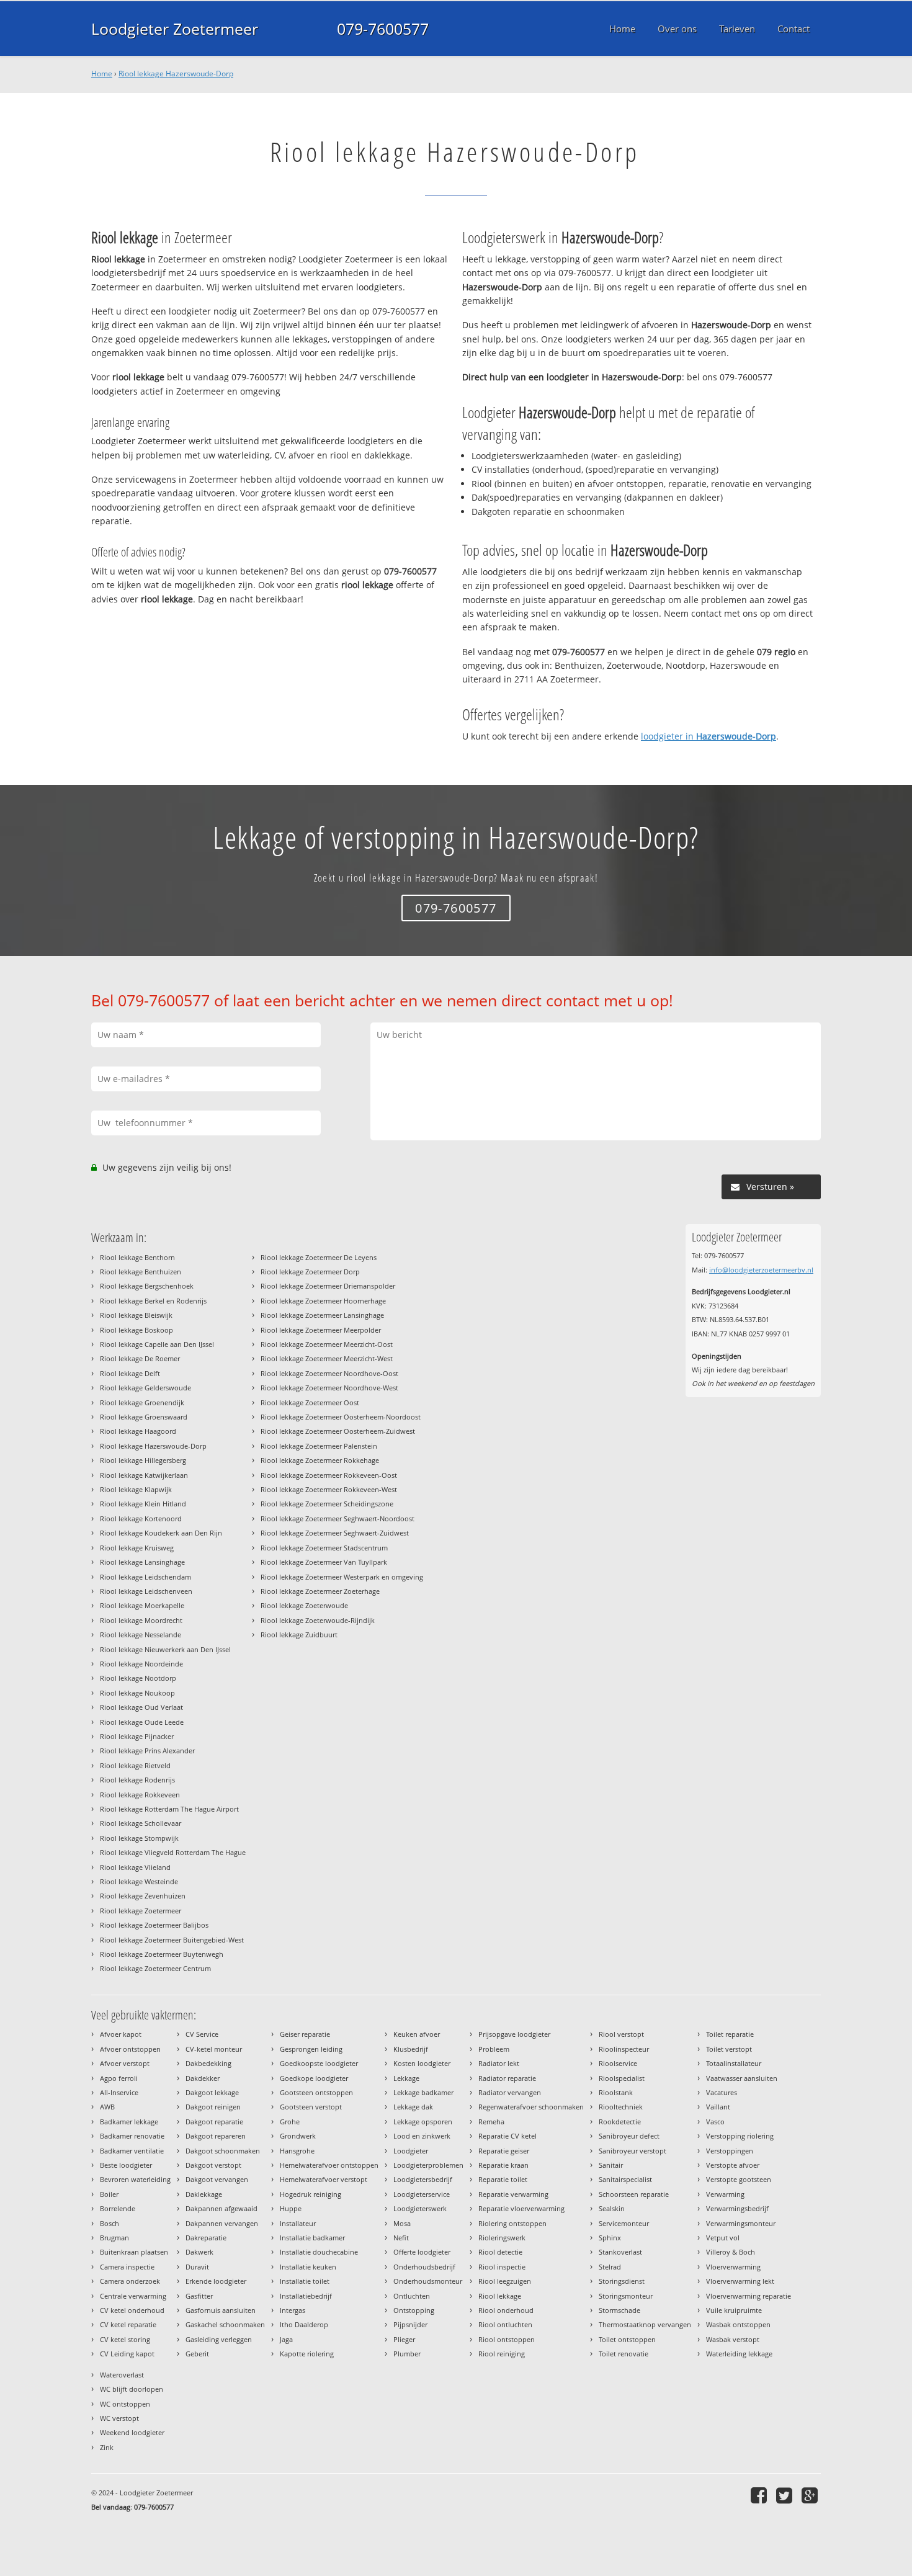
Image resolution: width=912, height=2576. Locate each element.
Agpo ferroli (119, 2078)
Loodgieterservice (422, 2194)
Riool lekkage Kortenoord (141, 1518)
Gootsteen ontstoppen (316, 2092)
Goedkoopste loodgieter (319, 2063)
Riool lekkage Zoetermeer (141, 1911)
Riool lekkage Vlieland (135, 1867)
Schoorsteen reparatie (634, 2194)
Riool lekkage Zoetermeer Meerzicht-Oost (327, 1344)
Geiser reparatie (305, 2034)
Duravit (197, 2267)
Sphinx (610, 2238)
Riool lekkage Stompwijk (139, 1838)
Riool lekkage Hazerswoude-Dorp (176, 74)
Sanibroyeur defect (629, 2136)
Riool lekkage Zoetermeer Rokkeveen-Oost (329, 1475)
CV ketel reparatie (128, 2324)
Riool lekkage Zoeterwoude (304, 1605)
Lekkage (406, 2078)
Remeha (491, 2122)
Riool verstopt (621, 2034)
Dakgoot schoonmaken (223, 2151)
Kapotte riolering (307, 2354)
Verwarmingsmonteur (741, 2223)
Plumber (407, 2354)
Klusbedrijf (411, 2049)
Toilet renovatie (624, 2354)
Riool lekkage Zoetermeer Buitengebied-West (172, 1940)
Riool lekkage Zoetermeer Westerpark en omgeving (342, 1577)
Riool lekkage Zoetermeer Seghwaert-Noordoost (338, 1518)
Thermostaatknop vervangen (645, 2324)
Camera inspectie (127, 2267)
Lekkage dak (413, 2107)
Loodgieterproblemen (428, 2165)
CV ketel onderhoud (132, 2310)
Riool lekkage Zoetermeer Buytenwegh (162, 1954)
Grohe (290, 2122)
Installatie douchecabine (319, 2252)
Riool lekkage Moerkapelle (142, 1605)
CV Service (202, 2034)
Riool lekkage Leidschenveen (146, 1591)
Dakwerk (199, 2252)
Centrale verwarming (133, 2296)
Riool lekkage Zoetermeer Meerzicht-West (327, 1358)
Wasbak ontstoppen (738, 2324)
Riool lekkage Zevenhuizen (143, 1896)
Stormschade (619, 2310)
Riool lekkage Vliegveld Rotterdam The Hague (173, 1852)
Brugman (114, 2238)
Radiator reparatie (507, 2078)
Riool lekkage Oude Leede (142, 1722)
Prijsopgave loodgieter (514, 2034)
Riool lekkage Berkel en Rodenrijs (153, 1301)
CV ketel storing (125, 2339)
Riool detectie (500, 2252)
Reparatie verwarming (513, 2194)
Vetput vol (723, 2238)
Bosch (110, 2223)
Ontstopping (414, 2310)
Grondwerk (298, 2136)
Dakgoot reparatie (214, 2122)
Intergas (293, 2310)
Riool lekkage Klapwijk (136, 1489)
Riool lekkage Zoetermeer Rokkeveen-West (329, 1489)
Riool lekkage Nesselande (141, 1635)
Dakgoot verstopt (213, 2165)
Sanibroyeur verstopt (633, 2151)
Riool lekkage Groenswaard (144, 1417)
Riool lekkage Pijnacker (137, 1736)
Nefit (401, 2238)
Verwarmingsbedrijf (737, 2208)
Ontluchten (412, 2296)
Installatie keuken (308, 2267)
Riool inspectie (502, 2267)
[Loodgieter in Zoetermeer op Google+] (811, 2495)
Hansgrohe (297, 2151)
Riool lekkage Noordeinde (141, 1664)
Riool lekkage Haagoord (138, 1431)
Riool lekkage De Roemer (140, 1358)
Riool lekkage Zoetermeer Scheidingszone (327, 1504)
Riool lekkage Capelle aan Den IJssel (157, 1344)
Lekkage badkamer (423, 2092)
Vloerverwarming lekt (740, 2281)
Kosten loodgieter (422, 2063)
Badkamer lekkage (129, 2122)
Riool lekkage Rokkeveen (140, 1795)
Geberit (197, 2354)
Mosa (402, 2223)
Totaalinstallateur (734, 2063)
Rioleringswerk (502, 2238)
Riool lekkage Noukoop (137, 1693)
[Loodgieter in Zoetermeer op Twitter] (786, 2495)
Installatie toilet (305, 2281)
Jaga (286, 2339)
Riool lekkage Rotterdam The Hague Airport (169, 1809)
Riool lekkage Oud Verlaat (141, 1707)
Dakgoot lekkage (212, 2092)
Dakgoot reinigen (213, 2107)
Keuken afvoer (417, 2034)
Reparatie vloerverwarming (521, 2208)
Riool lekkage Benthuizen (141, 1272)
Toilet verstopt (729, 2049)
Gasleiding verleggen (219, 2339)
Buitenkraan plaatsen (134, 2252)
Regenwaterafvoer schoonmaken (531, 2107)
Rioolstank (616, 2092)
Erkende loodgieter (216, 2281)
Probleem (494, 2049)
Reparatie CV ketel (507, 2136)
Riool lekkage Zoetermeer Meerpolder (321, 1330)
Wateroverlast (122, 2375)
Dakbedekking (208, 2063)
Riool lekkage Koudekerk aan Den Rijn (161, 1533)
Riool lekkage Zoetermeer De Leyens (319, 1257)
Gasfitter (199, 2296)
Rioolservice (618, 2063)
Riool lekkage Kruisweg (137, 1548)
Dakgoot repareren (216, 2136)
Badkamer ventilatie (132, 2151)
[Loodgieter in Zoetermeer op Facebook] (760, 2495)
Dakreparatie (206, 2238)
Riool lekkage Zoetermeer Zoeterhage (320, 1591)
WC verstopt (119, 2418)
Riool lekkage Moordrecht (141, 1620)
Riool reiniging (502, 2354)
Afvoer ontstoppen (130, 2049)
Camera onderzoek (130, 2281)
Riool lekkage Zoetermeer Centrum (155, 1968)
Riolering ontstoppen (512, 2223)
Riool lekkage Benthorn (137, 1257)
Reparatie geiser (504, 2151)
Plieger (404, 2339)
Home (102, 74)
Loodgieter (411, 2151)
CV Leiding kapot (127, 2354)
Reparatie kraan (503, 2165)
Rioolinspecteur (624, 2049)
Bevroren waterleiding (135, 2179)
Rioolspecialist (622, 2078)
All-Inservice (119, 2092)
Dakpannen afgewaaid (221, 2208)
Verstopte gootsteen (739, 2179)
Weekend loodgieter (132, 2432)
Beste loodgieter (126, 2165)
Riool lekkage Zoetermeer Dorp (310, 1272)
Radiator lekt (499, 2063)
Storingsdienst (622, 2281)
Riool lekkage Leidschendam (145, 1577)
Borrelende (118, 2208)
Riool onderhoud (506, 2310)
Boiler (109, 2194)
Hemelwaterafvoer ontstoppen (329, 2165)
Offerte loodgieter (422, 2252)
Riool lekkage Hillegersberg (143, 1460)
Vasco (715, 2122)
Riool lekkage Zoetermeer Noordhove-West (329, 1388)
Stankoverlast (620, 2252)
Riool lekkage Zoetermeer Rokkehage (320, 1460)
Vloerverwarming (733, 2267)
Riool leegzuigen (505, 2281)
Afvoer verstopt (125, 2063)
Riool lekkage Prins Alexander (147, 1751)
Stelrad (610, 2267)
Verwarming (725, 2194)
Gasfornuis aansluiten (221, 2310)
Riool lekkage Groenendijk (142, 1402)
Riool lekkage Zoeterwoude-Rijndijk (318, 1620)
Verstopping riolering (740, 2136)
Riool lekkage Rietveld (135, 1765)
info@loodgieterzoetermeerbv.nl (761, 1270)
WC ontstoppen (125, 2404)
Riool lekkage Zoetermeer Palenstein (319, 1446)
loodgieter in (709, 736)
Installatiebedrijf (306, 2296)
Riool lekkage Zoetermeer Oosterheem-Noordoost (341, 1417)
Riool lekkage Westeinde (139, 1881)
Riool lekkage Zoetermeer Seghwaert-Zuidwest (335, 1533)
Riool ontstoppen (507, 2339)
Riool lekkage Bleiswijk (136, 1315)
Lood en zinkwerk (422, 2136)
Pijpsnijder (410, 2324)
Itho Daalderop (304, 2324)
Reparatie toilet (503, 2179)
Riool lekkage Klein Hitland (143, 1504)
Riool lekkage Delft (130, 1373)
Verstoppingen (730, 2151)
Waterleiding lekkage (739, 2354)
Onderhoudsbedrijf (424, 2267)
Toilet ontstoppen (627, 2339)
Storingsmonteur (626, 2296)
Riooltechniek (621, 2107)
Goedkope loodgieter (314, 2078)
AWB (107, 2107)
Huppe (291, 2208)
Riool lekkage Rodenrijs (137, 1780)
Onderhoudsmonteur (428, 2281)
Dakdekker (203, 2078)
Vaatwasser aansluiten (742, 2078)
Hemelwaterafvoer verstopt (324, 2179)
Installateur (298, 2223)
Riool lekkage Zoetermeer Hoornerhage (323, 1301)
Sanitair (611, 2165)
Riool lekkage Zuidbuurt (299, 1635)
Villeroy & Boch (731, 2252)
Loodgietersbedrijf (423, 2179)
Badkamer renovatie (132, 2136)
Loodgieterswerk (420, 2208)
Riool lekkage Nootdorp (138, 1678)
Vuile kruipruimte (734, 2310)
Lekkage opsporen (423, 2122)
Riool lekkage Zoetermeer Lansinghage (322, 1315)
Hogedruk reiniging (311, 2194)
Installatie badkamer (312, 2238)
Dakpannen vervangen (222, 2223)
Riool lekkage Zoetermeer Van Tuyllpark (324, 1562)
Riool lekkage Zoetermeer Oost (310, 1402)
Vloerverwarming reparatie (749, 2296)
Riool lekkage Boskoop (136, 1330)
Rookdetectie (620, 2122)
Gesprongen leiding (311, 2049)
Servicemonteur (624, 2223)
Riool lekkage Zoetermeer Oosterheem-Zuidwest (338, 1431)
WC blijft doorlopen (132, 2389)
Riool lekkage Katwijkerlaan (144, 1475)
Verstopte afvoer (733, 2165)
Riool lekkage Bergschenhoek (147, 1286)
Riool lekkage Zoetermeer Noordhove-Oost (329, 1373)
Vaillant (718, 2107)
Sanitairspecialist (625, 2179)
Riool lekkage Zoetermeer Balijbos (154, 1925)
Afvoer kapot (121, 2034)
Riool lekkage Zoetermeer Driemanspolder (328, 1286)
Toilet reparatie (730, 2034)
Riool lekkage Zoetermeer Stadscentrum (324, 1548)
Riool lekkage (500, 2296)
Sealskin (612, 2208)
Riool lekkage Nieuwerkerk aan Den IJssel (165, 1649)
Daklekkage (204, 2194)
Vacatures (722, 2092)
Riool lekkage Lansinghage (142, 1562)
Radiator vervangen (510, 2092)
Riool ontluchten (505, 2324)
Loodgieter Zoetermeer (175, 29)
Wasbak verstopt (733, 2339)
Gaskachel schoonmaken (225, 2324)
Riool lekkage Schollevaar (141, 1823)
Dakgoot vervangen (217, 2179)
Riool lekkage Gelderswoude (145, 1388)
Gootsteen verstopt (311, 2107)
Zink (107, 2447)
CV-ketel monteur (214, 2049)
